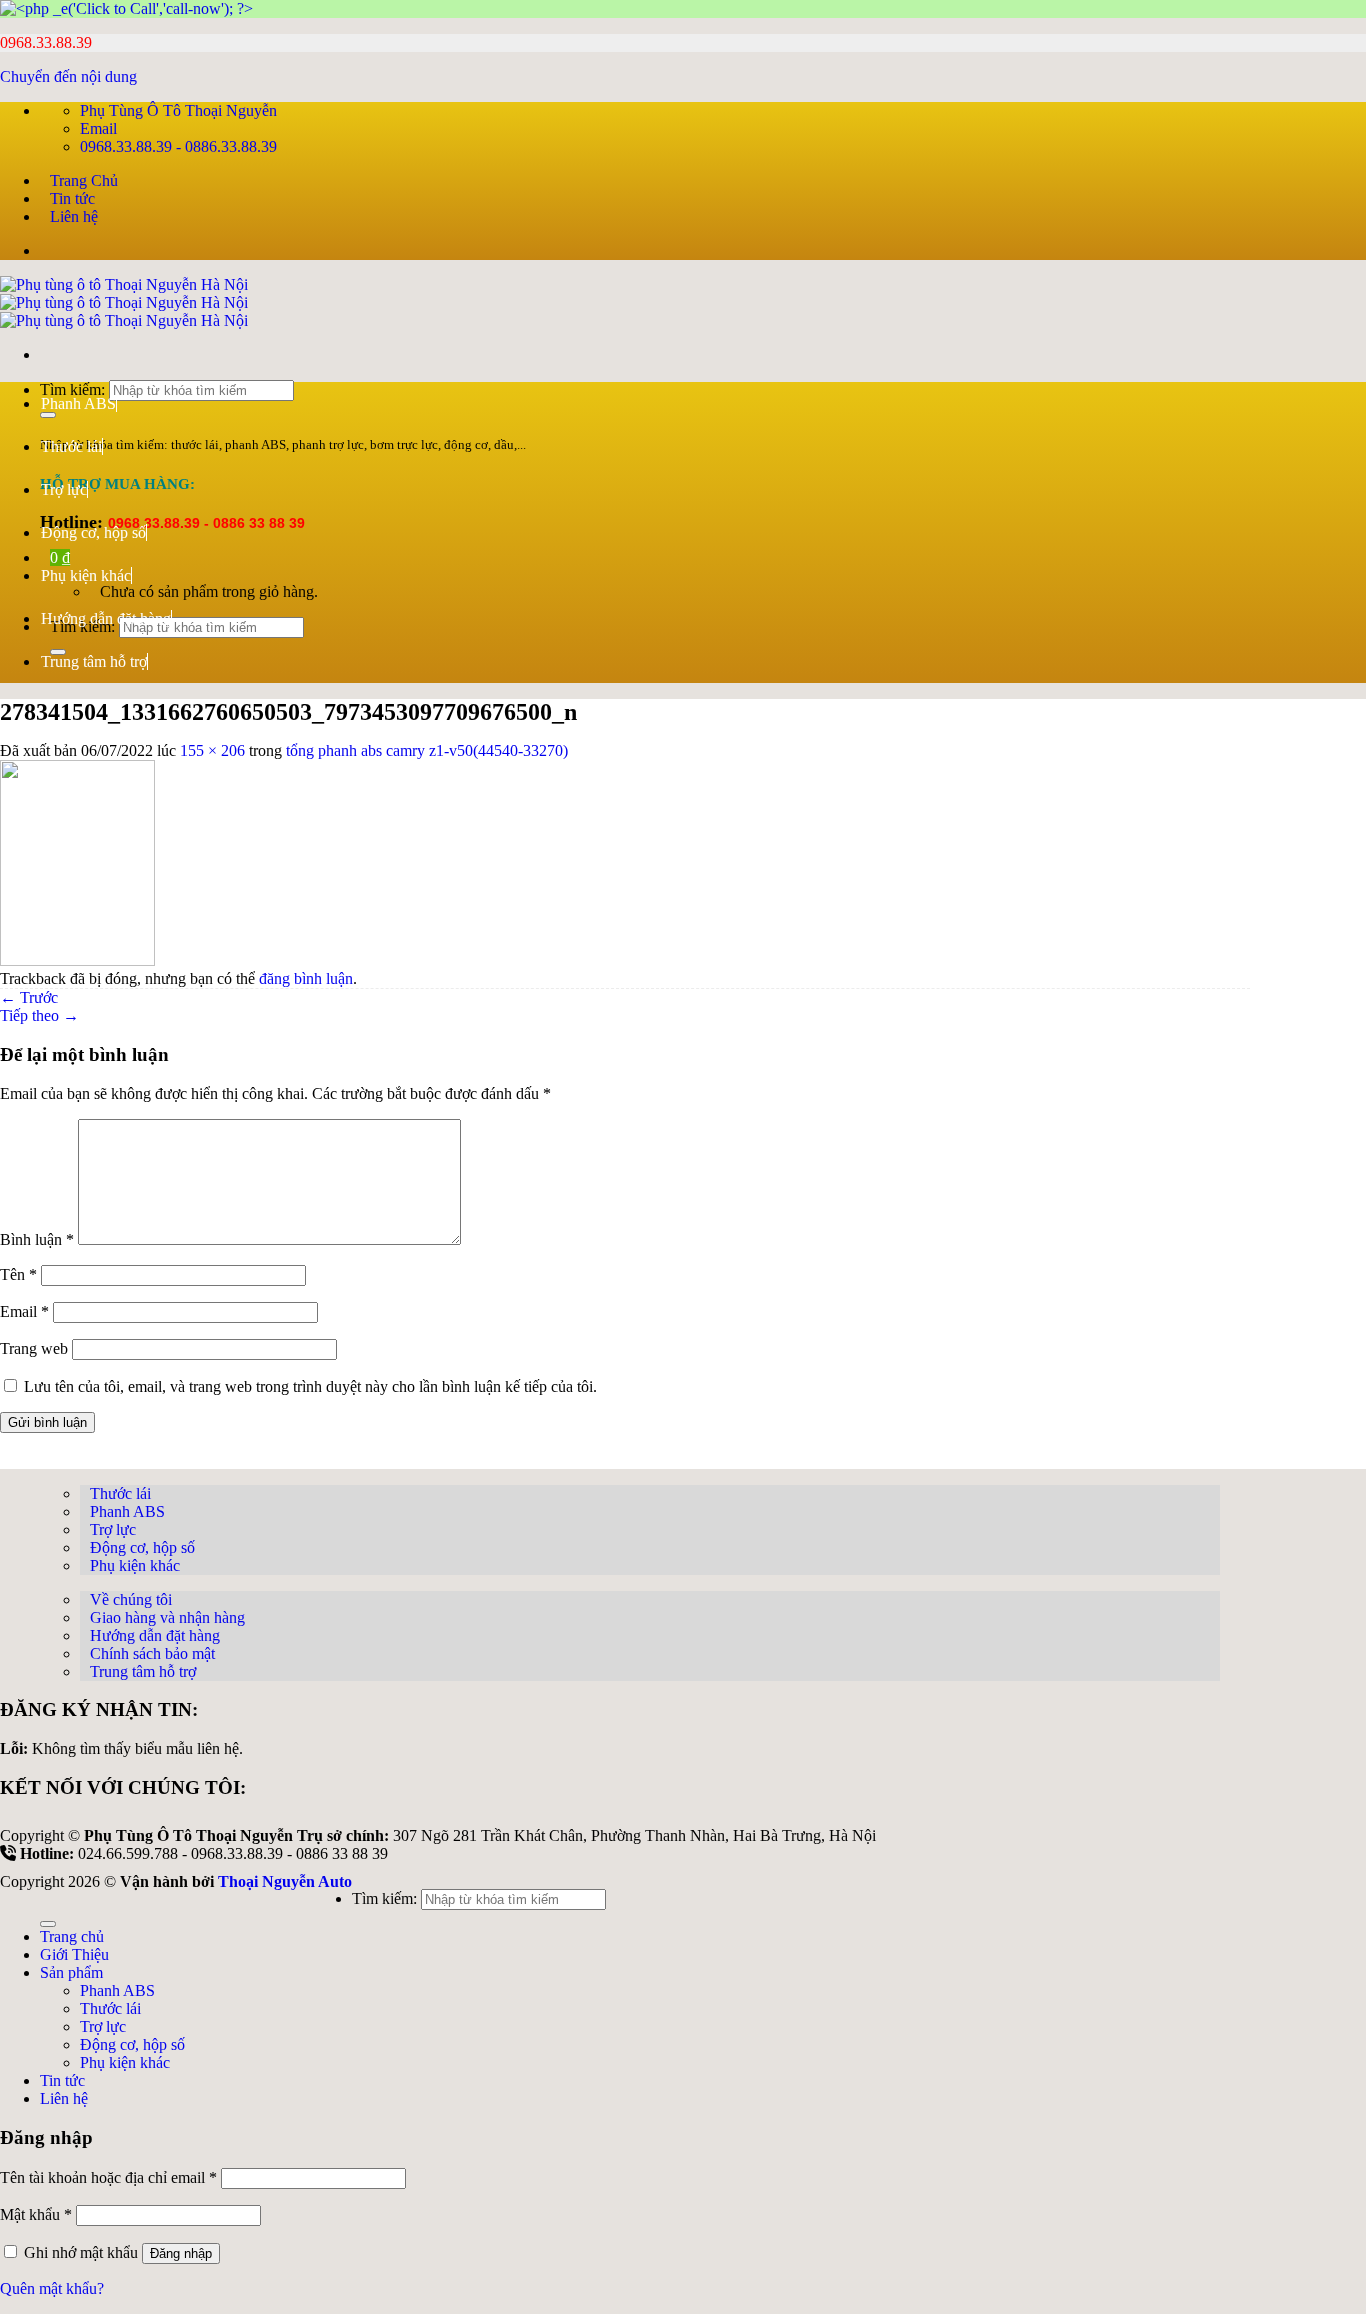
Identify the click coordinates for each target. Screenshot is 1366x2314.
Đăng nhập (181, 2253)
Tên (18, 1274)
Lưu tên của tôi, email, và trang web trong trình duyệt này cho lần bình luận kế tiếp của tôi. (310, 1386)
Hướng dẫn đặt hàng (106, 618)
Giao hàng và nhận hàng (167, 1617)
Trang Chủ (84, 180)
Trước (29, 997)
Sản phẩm (71, 1972)
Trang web (34, 1348)
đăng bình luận (306, 978)
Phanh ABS (78, 403)
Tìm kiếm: (384, 1898)
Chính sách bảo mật (152, 1653)
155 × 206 (212, 750)
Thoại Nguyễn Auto (285, 1881)
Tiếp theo (39, 1015)
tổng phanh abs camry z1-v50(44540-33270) (427, 750)
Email (24, 1311)
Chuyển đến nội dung (68, 76)
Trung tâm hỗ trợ (94, 661)
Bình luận (37, 1239)
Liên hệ (74, 216)
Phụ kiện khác (86, 575)
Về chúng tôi (131, 1599)
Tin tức (72, 198)
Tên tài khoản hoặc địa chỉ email (108, 2177)
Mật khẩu (36, 2214)
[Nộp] (48, 1924)
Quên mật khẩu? (52, 2288)
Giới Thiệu (74, 1954)
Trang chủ (72, 1936)
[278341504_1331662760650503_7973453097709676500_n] (77, 960)
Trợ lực (64, 489)
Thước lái (71, 446)
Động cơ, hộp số (93, 532)
